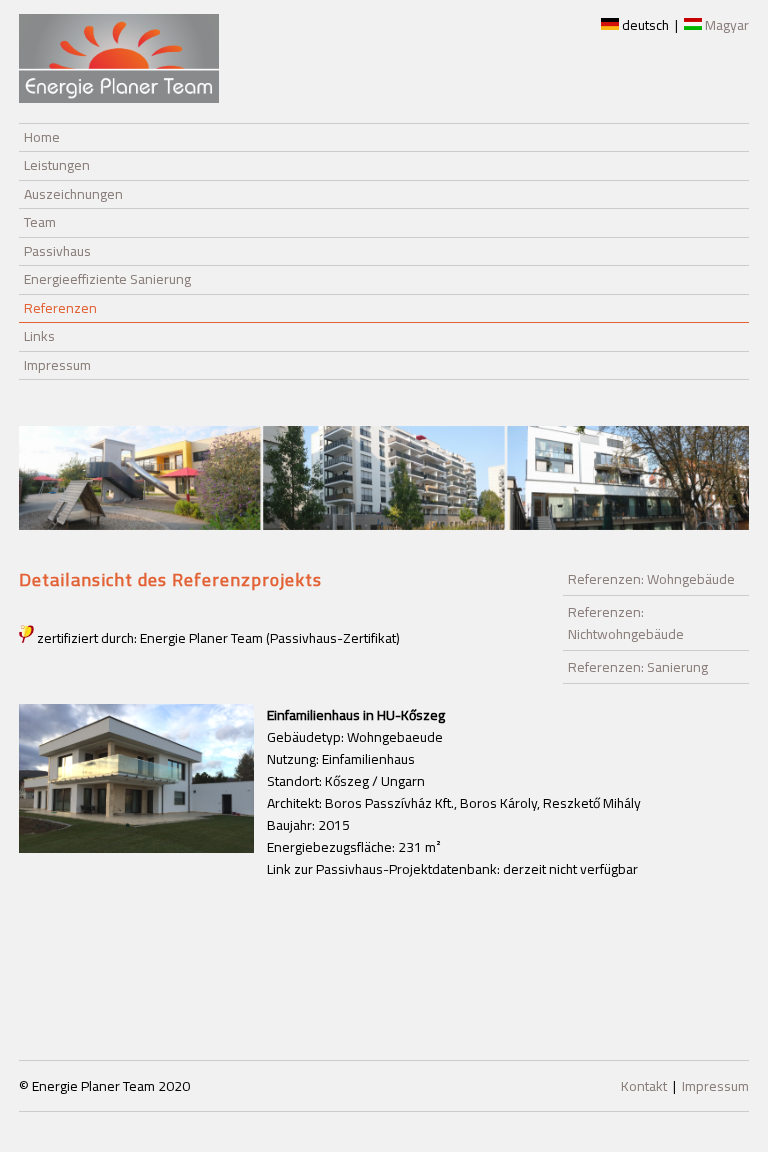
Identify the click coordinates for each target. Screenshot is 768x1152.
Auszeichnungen (73, 194)
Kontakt (644, 1086)
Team (40, 222)
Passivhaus (57, 251)
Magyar (725, 25)
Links (39, 336)
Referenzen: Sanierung (638, 667)
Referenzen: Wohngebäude (651, 579)
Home (42, 137)
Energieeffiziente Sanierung (107, 279)
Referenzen (60, 308)
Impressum (57, 365)
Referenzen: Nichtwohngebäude (626, 623)
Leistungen (57, 165)
